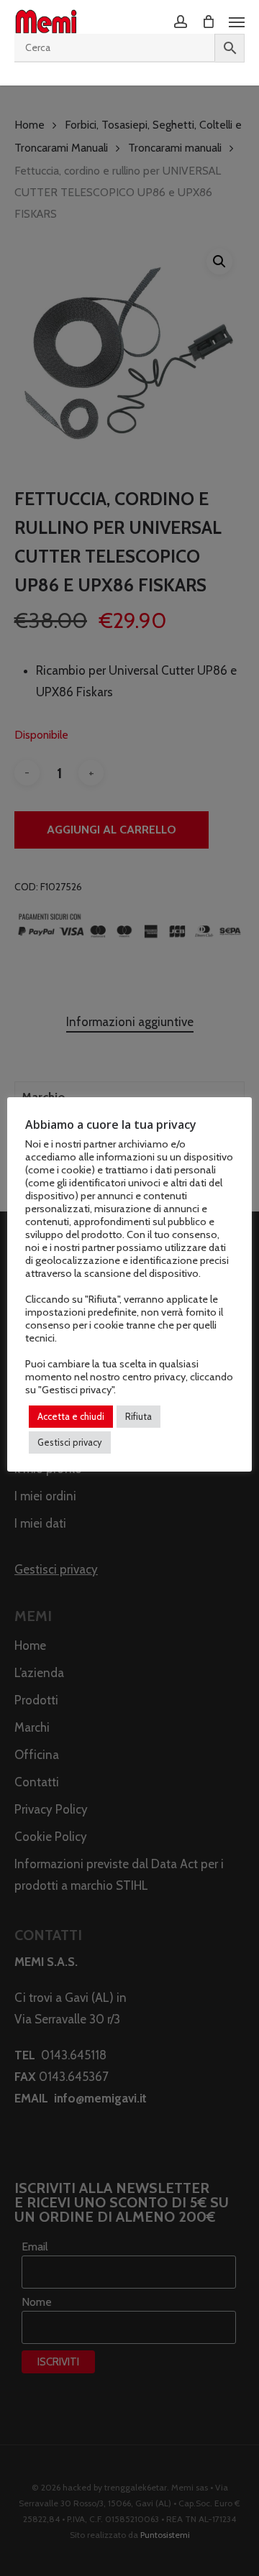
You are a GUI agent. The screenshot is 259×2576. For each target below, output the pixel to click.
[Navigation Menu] (237, 22)
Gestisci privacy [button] (70, 1442)
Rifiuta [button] (138, 1416)
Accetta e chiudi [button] (71, 1416)
